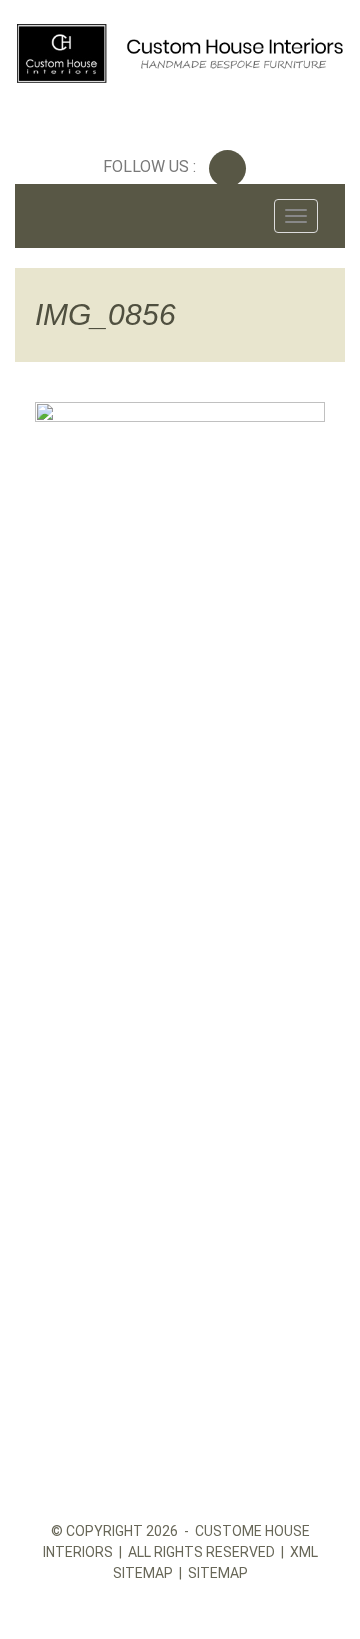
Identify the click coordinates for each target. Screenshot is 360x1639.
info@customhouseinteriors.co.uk (172, 971)
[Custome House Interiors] (180, 48)
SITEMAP (218, 1573)
